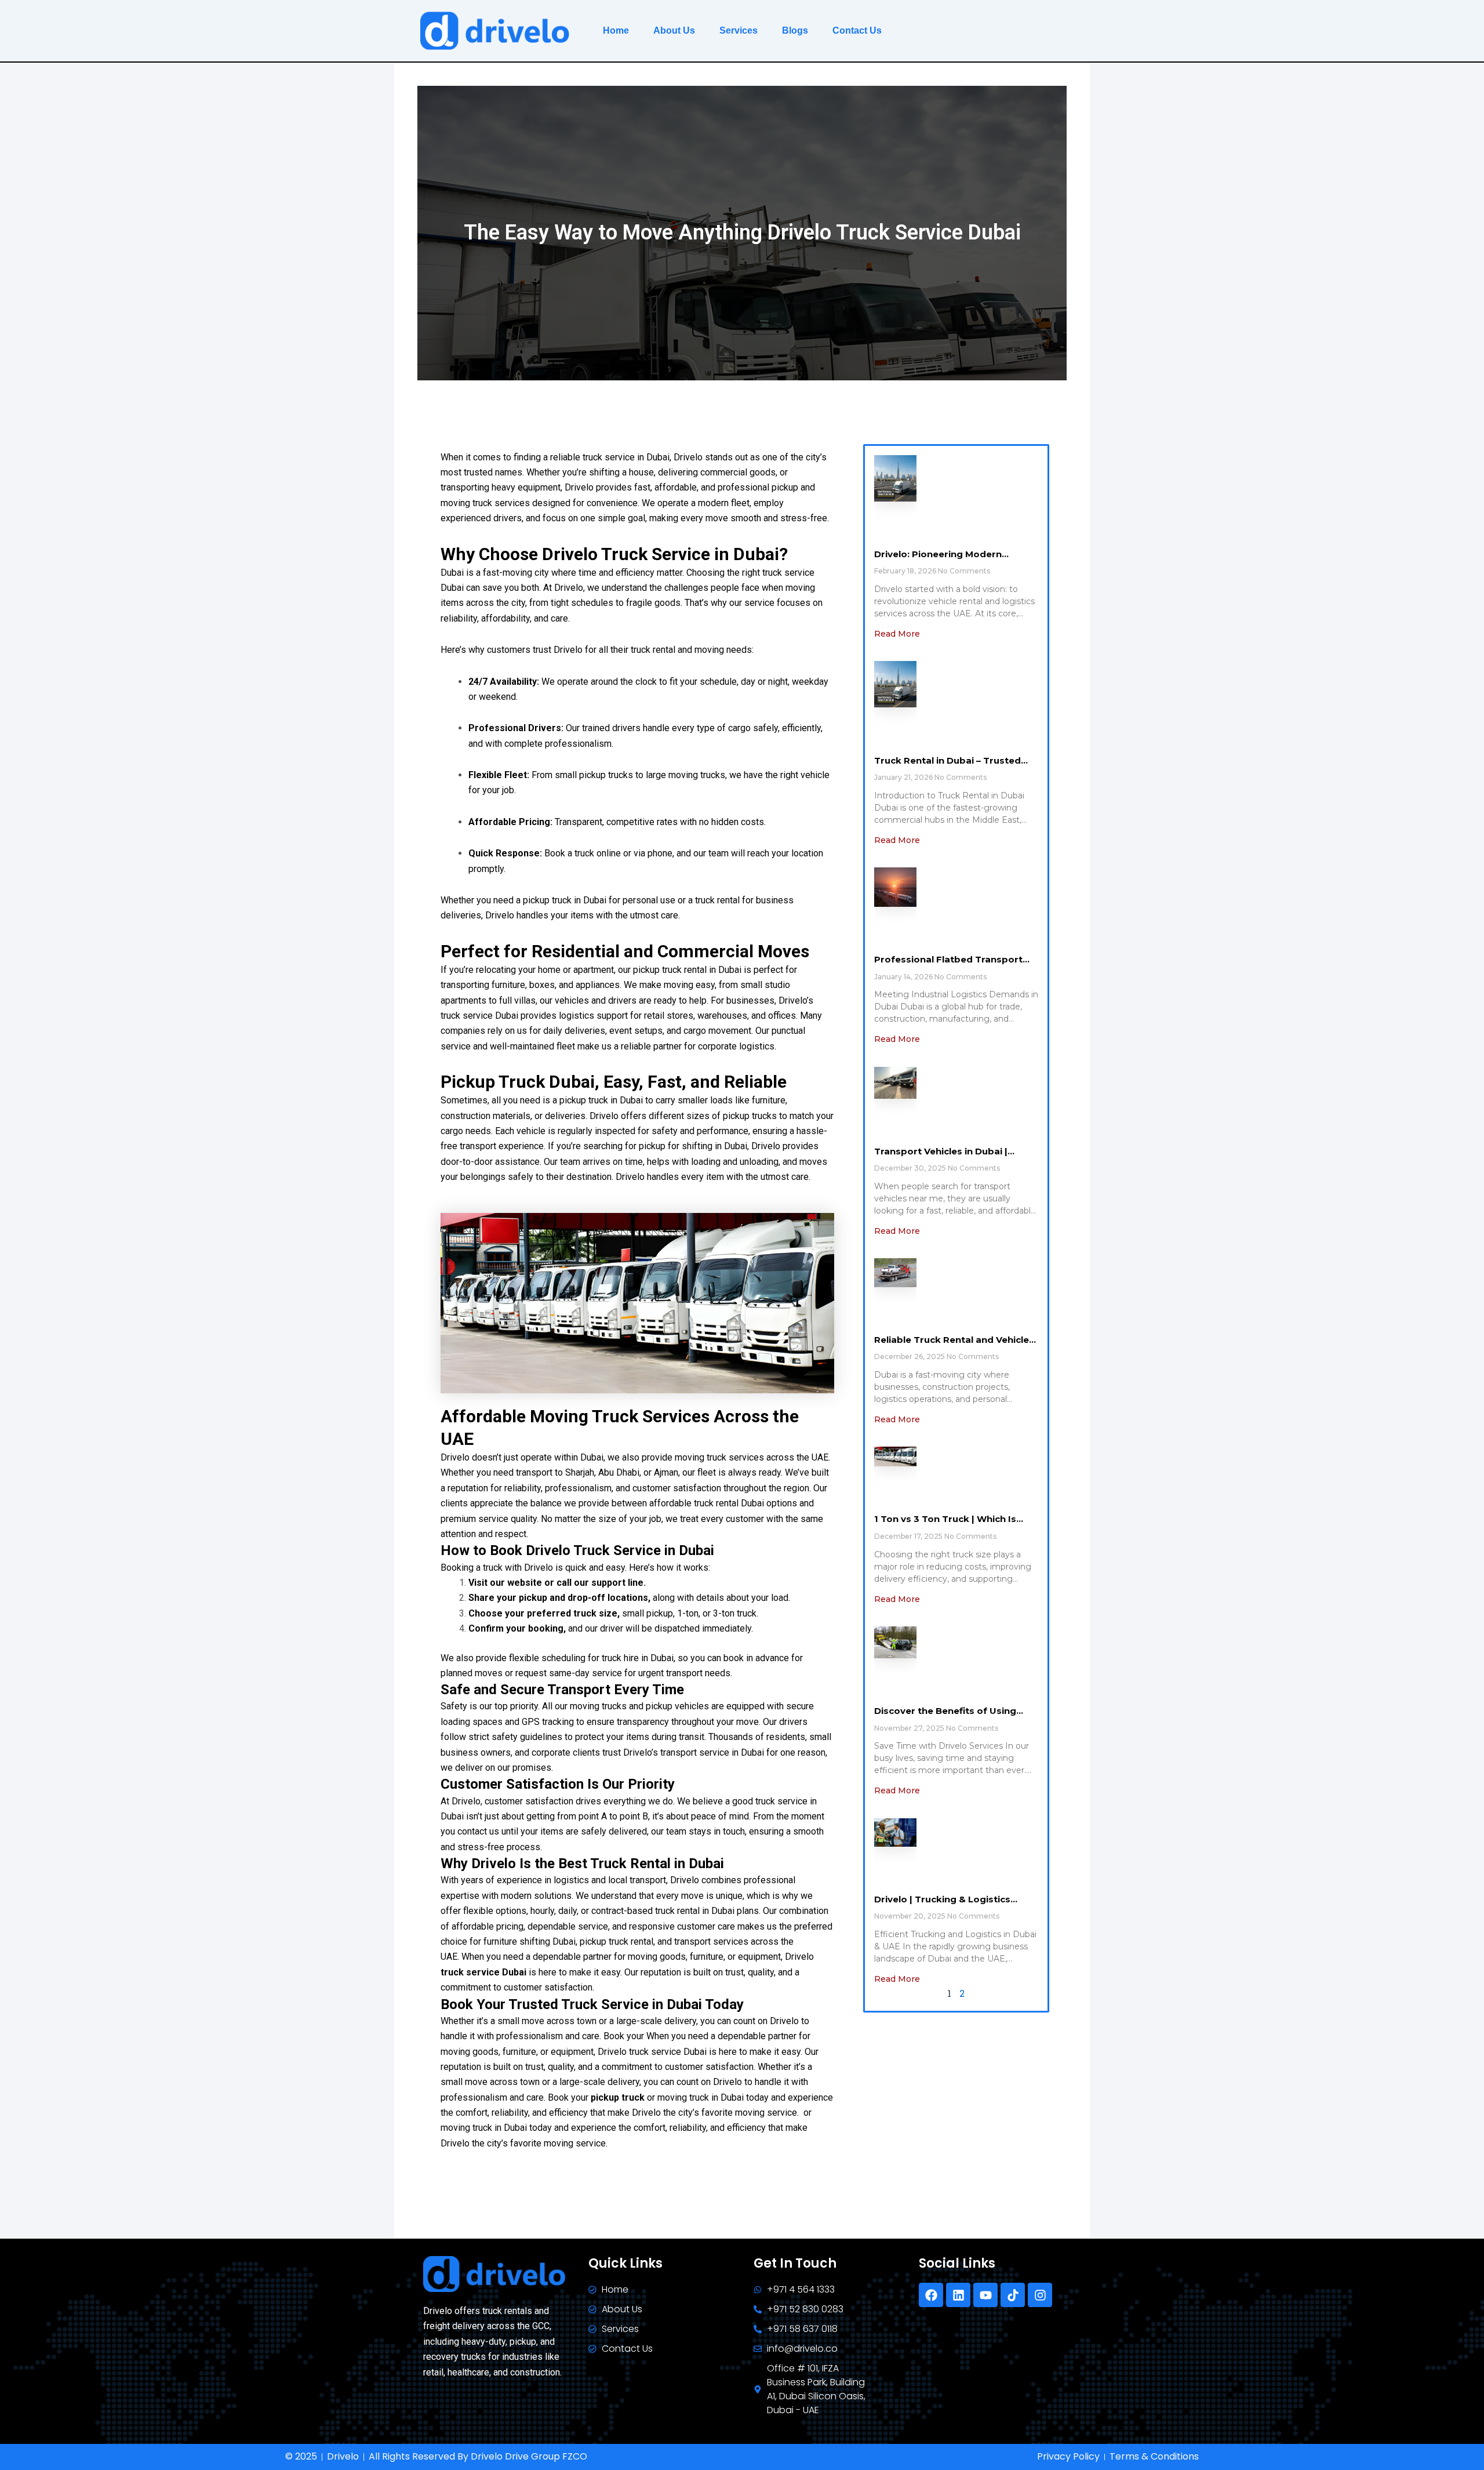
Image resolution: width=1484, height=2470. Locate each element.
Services (739, 30)
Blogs (795, 30)
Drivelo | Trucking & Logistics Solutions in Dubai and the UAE (946, 1905)
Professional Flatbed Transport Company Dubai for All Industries (952, 965)
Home (616, 30)
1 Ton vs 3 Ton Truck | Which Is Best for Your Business (945, 1525)
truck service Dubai (483, 1972)
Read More (897, 634)
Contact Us (857, 30)
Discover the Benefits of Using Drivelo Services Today (945, 1717)
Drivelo (728, 2082)
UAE (449, 1957)
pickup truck (618, 2097)
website (525, 1583)
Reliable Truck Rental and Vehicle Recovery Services (952, 1345)
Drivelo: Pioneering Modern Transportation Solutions (938, 560)
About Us (674, 30)
